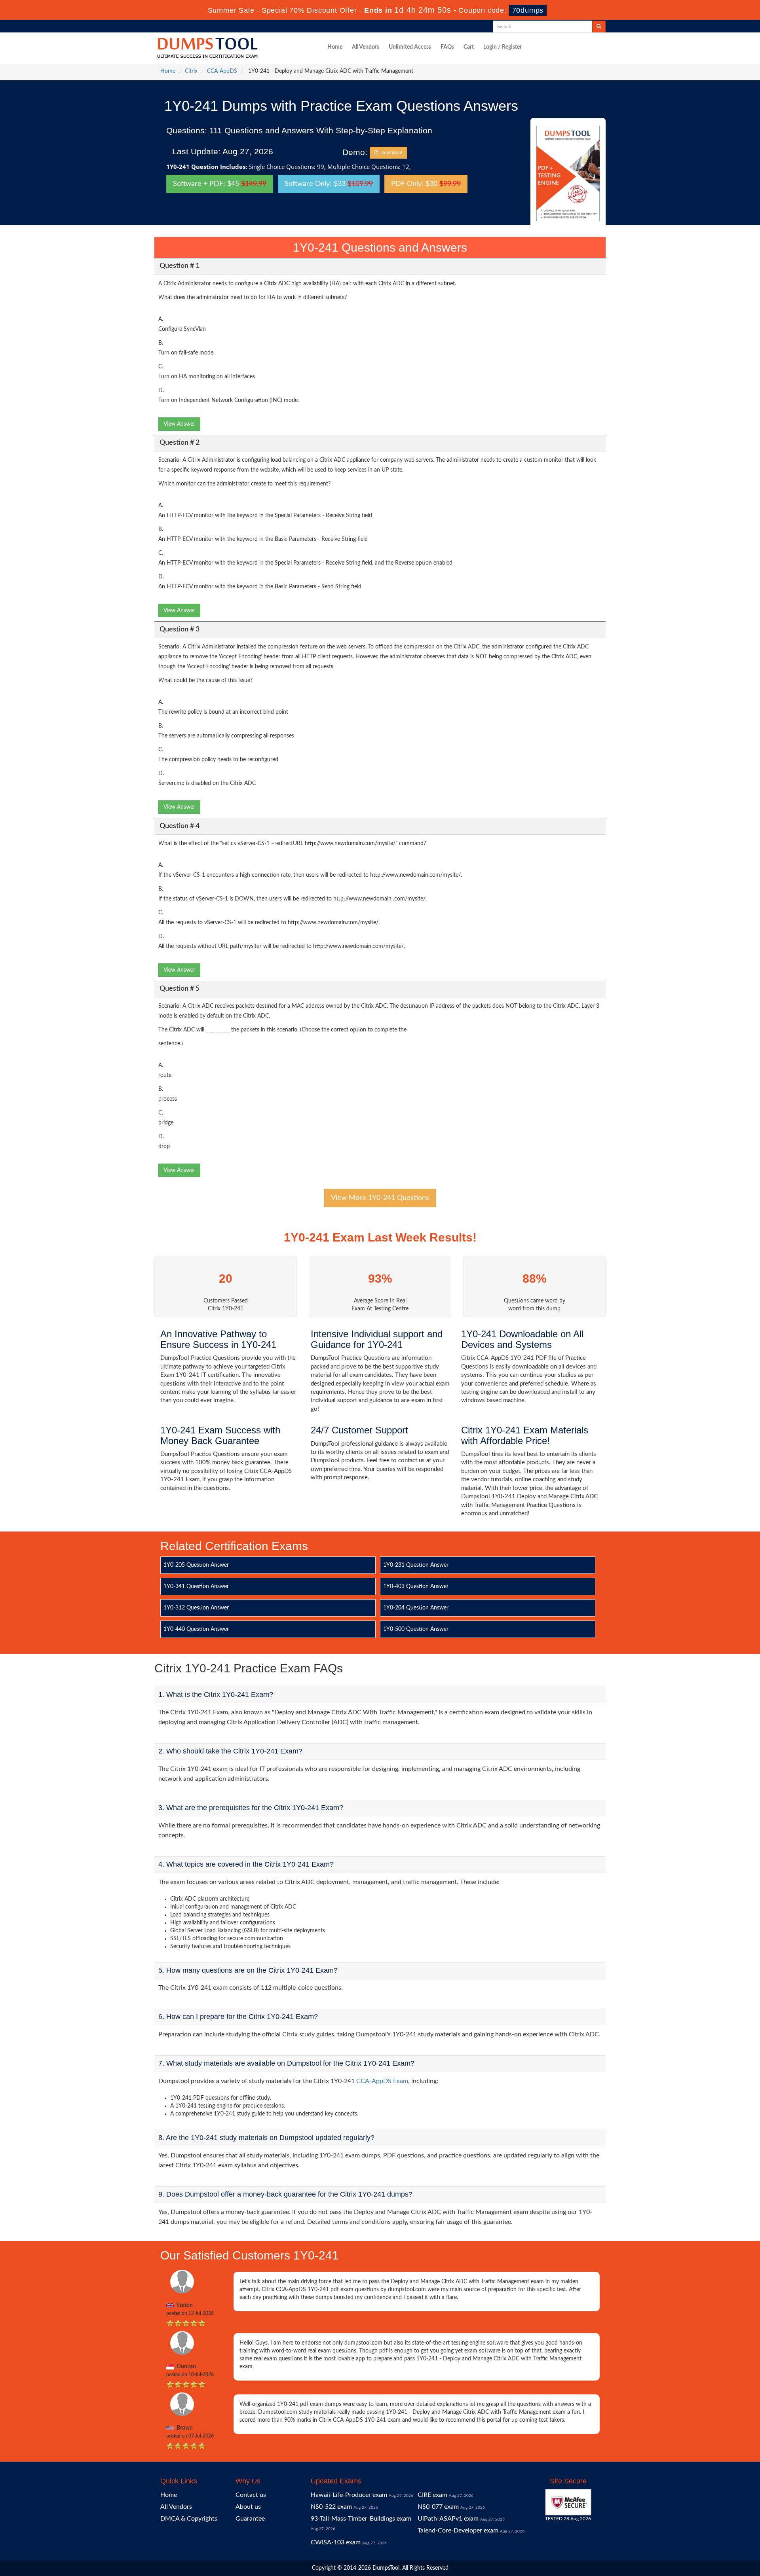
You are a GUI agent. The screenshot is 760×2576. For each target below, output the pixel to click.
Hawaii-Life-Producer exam (349, 2495)
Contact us (251, 2495)
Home (335, 47)
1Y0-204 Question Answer (416, 1608)
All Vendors (366, 47)
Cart (469, 47)
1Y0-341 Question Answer (196, 1587)
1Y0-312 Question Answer (196, 1608)
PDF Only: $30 (426, 184)
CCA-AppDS (222, 71)
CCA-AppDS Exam (382, 2081)
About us (248, 2507)
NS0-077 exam (438, 2507)
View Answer (179, 424)
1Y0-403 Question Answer (416, 1587)
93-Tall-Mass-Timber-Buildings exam (361, 2519)
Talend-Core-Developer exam (458, 2531)
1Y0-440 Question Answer (196, 1629)
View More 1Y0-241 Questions (380, 1198)
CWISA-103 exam (336, 2542)
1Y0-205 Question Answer (196, 1565)
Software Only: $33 (329, 184)
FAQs (447, 47)
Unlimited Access (410, 47)
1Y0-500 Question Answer (416, 1629)
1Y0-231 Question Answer (416, 1565)
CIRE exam (432, 2495)
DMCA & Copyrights (189, 2519)
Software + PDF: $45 (220, 184)
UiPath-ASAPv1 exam (448, 2519)
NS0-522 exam (331, 2507)
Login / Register (503, 47)
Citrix (191, 71)
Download (390, 153)
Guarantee (250, 2519)
